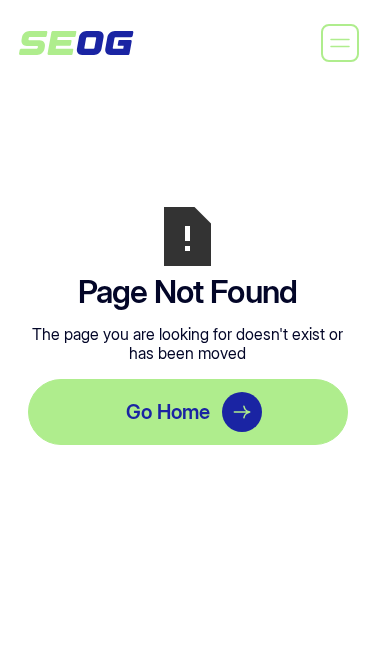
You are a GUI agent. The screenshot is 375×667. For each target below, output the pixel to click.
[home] (76, 43)
